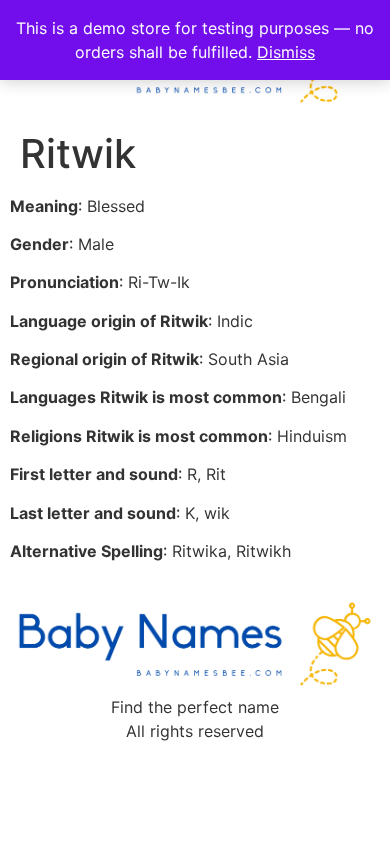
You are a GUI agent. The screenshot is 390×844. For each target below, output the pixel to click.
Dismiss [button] (286, 52)
